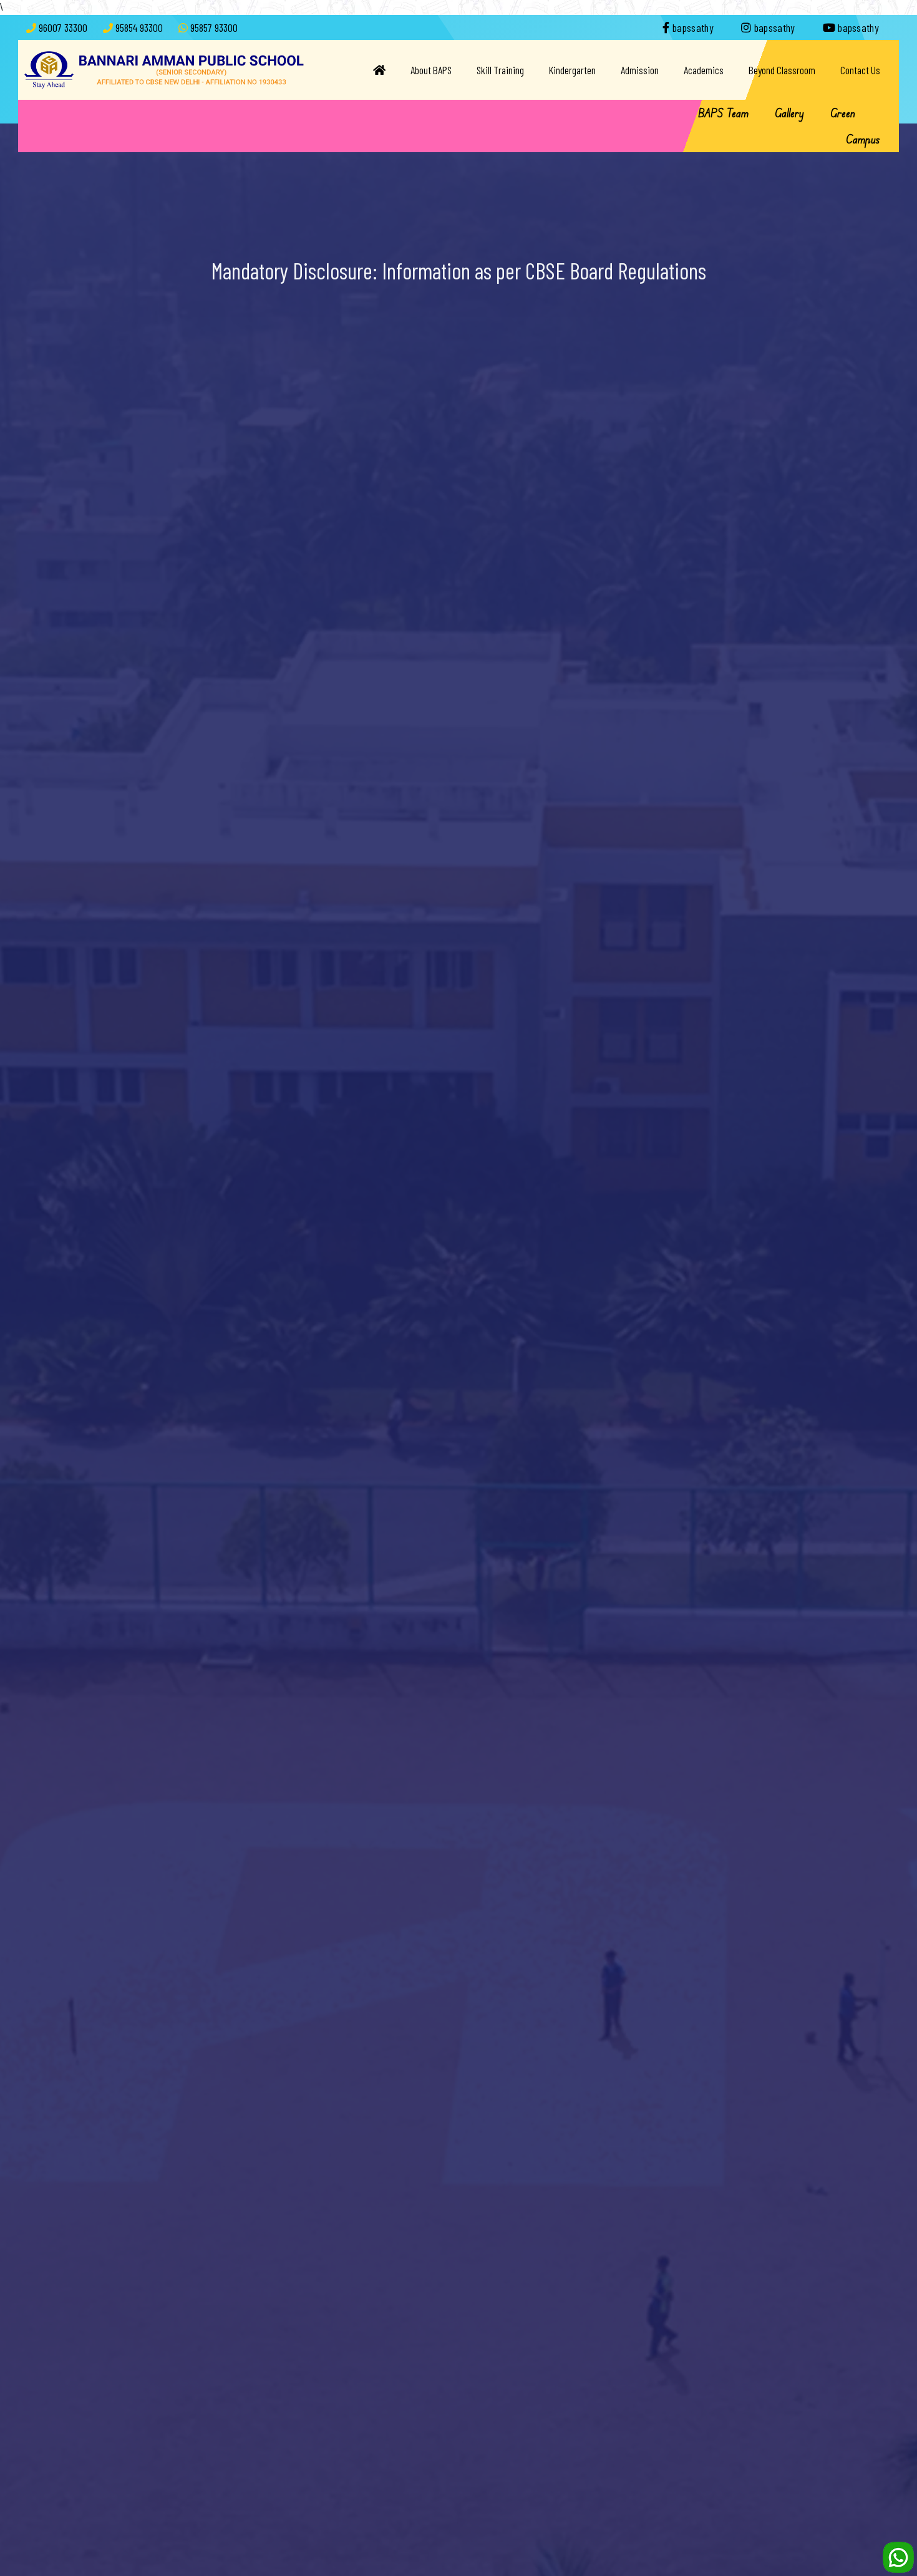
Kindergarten (572, 70)
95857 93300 (214, 27)
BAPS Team (723, 113)
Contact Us (860, 70)
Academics (704, 70)
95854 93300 (139, 27)
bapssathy (692, 27)
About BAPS (431, 70)
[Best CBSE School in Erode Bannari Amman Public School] (164, 69)
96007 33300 (63, 27)
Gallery (789, 113)
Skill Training (500, 70)
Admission (640, 70)
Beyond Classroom (782, 70)
